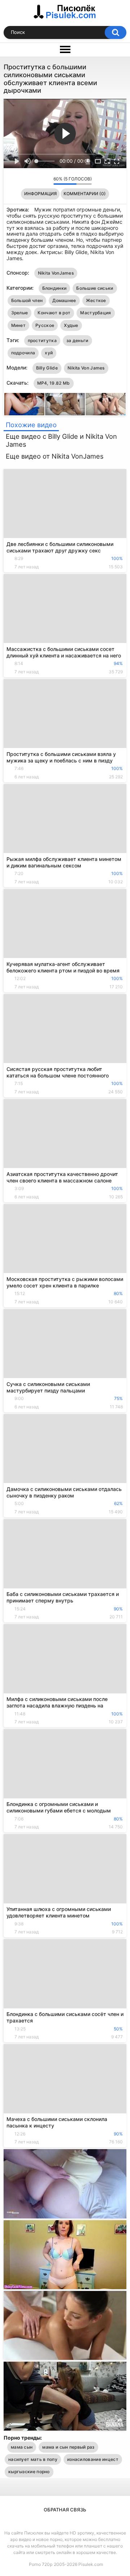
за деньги (77, 340)
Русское (45, 325)
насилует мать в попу (33, 2459)
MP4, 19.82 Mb (54, 383)
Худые (71, 325)
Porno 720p (41, 2564)
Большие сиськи (95, 288)
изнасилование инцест (93, 2459)
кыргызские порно (29, 2472)
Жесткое (96, 300)
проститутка (42, 340)
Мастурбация (96, 313)
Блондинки (55, 288)
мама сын (22, 2447)
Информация (40, 194)
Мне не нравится (46, 180)
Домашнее (64, 300)
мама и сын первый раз (68, 2447)
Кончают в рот (54, 313)
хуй (49, 353)
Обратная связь (65, 2510)
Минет (19, 325)
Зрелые (20, 313)
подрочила (23, 353)
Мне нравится (37, 180)
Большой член (27, 300)
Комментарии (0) (85, 194)
